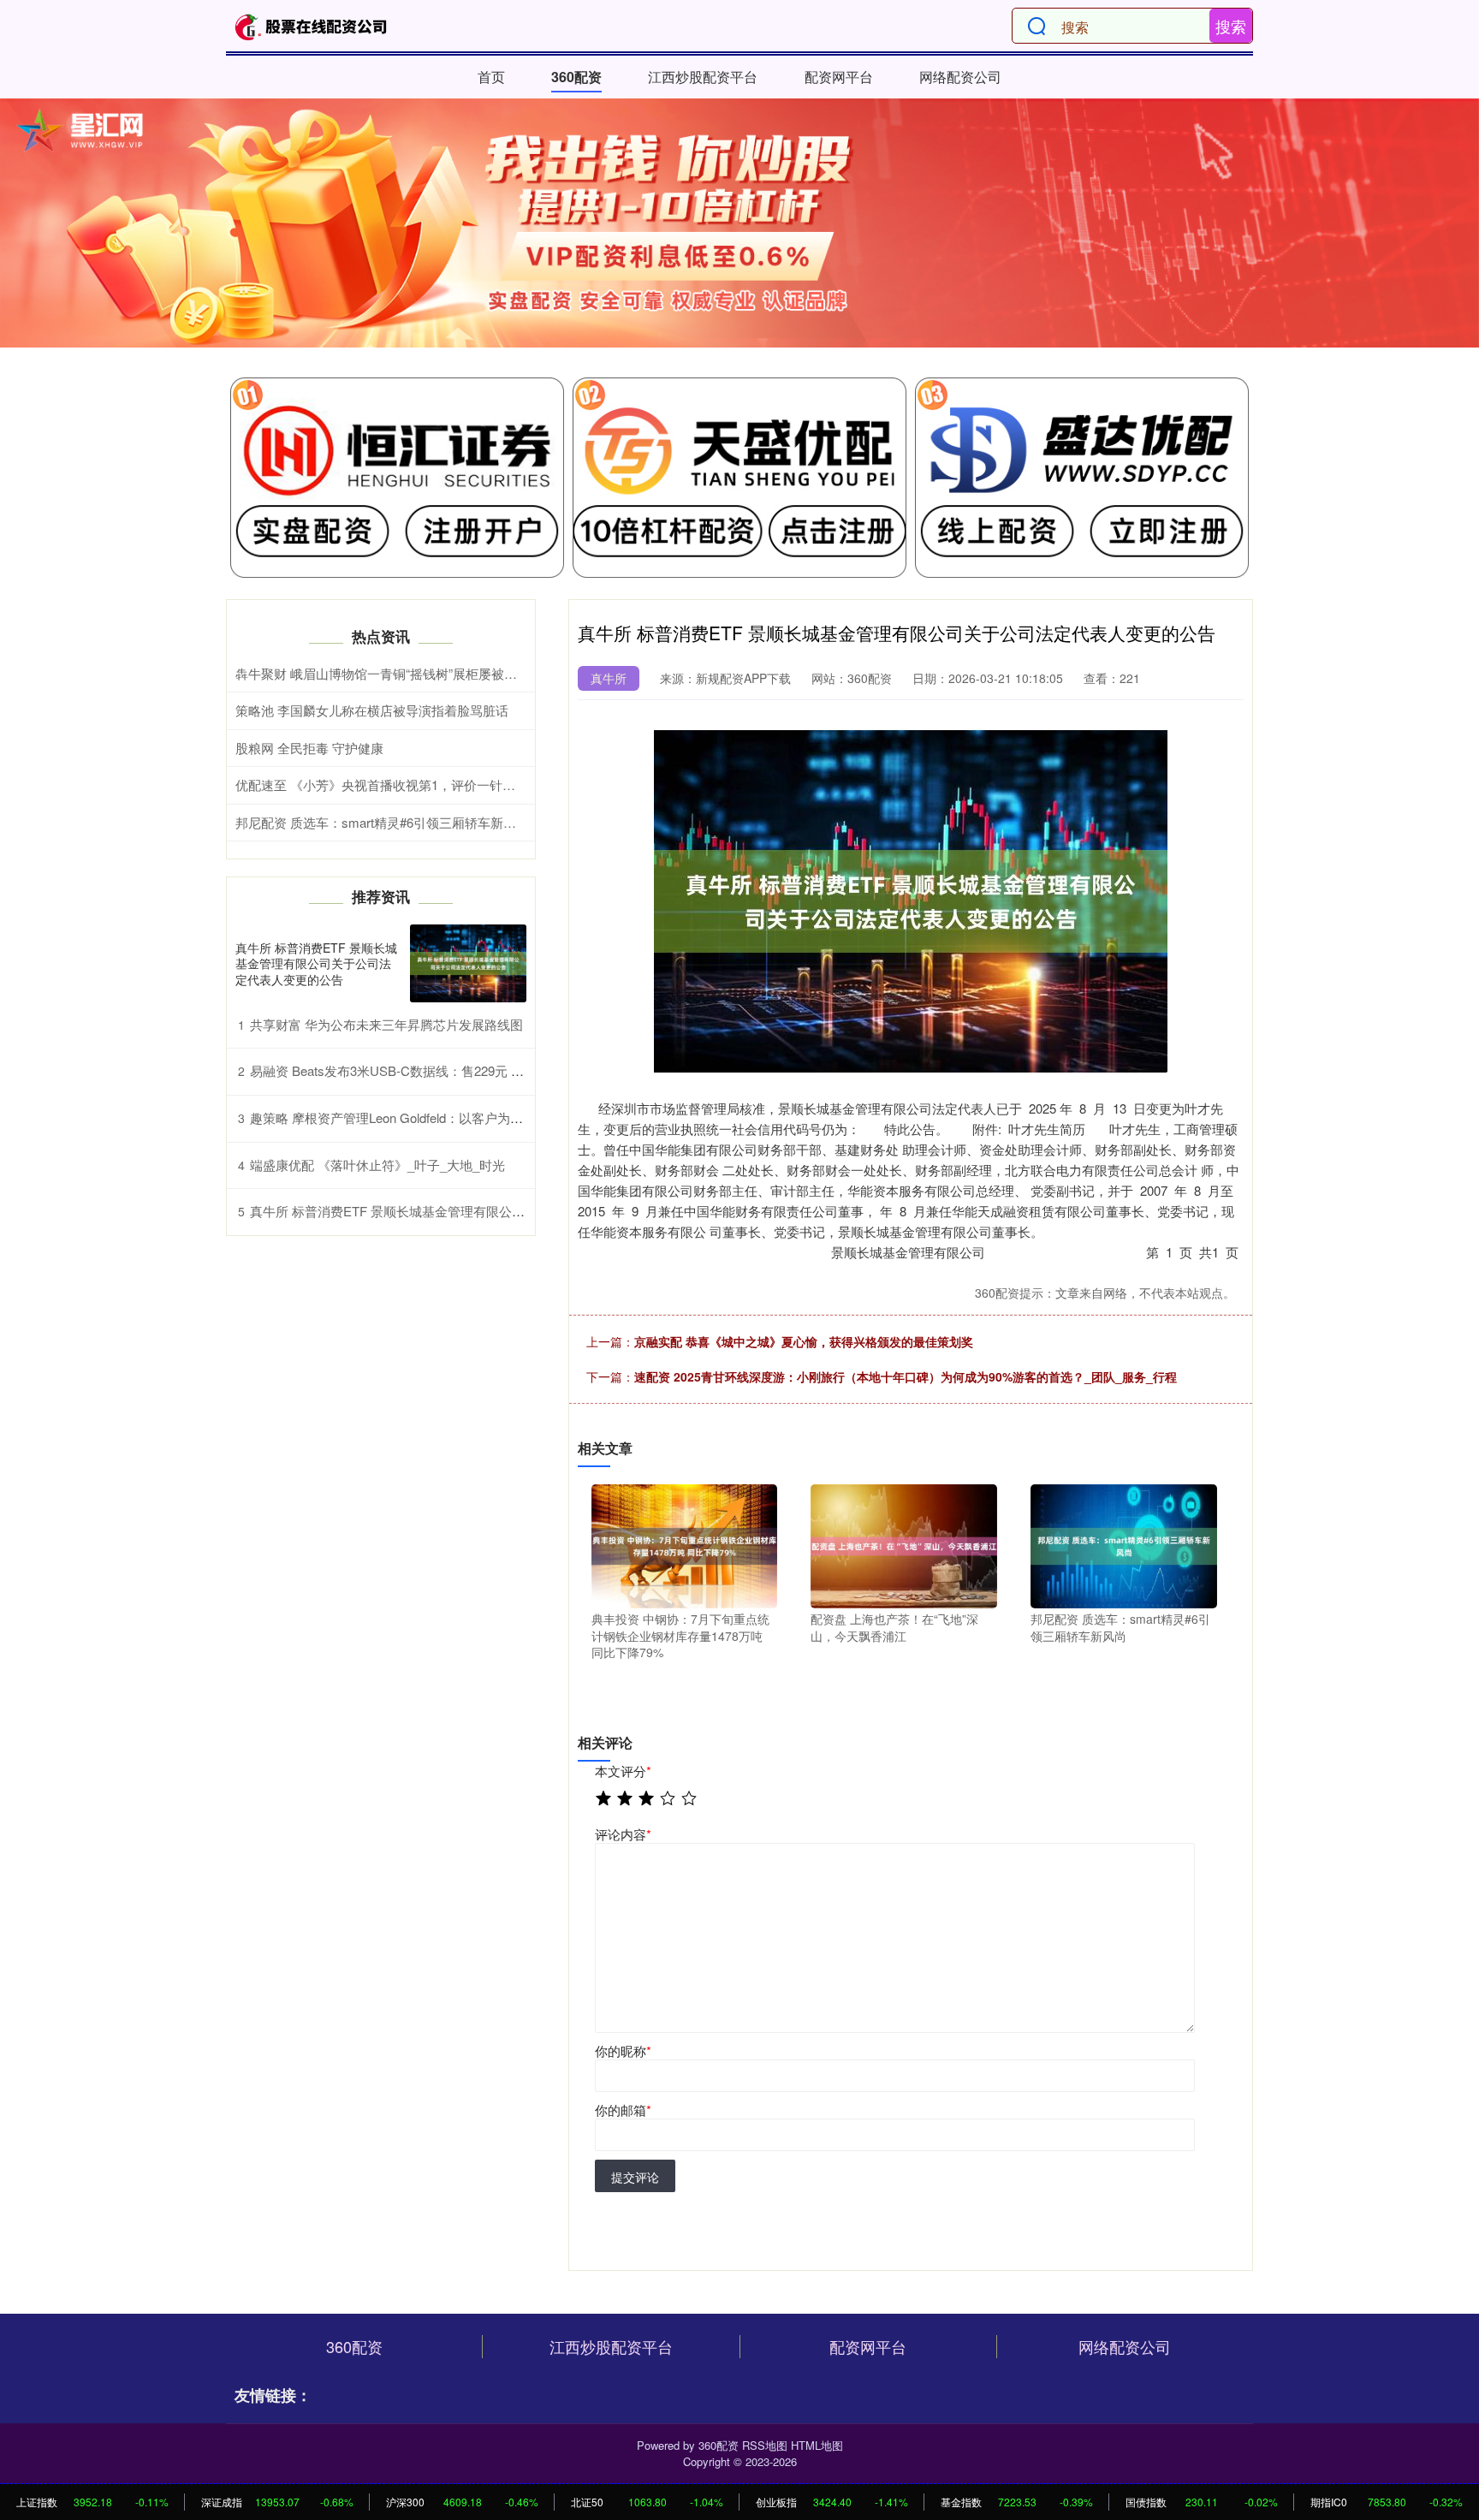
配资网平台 (839, 77)
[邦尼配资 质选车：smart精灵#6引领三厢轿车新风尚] (1124, 1544)
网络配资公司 (960, 77)
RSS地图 (765, 2445)
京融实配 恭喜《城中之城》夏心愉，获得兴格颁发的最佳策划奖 (804, 1341)
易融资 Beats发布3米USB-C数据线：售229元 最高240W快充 (422, 1070)
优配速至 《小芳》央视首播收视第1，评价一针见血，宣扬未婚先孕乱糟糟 (446, 785)
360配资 (576, 77)
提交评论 (635, 2177)
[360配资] (310, 26)
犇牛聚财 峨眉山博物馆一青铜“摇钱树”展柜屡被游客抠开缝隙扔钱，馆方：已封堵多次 (479, 673)
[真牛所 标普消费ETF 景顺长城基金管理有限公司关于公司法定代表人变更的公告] (468, 963)
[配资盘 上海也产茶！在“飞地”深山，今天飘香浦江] (904, 1544)
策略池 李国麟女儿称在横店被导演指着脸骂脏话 (372, 710)
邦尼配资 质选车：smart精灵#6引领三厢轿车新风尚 (382, 822)
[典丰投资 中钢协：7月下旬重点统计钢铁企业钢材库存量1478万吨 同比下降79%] (685, 1544)
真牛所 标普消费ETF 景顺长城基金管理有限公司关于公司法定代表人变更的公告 (316, 963)
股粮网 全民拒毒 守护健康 (309, 748)
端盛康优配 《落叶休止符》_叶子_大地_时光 (377, 1165)
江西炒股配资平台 (703, 77)
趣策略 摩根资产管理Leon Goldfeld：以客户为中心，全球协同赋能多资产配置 (470, 1117)
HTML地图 (817, 2445)
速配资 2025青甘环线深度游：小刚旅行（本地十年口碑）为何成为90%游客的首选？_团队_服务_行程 (906, 1376)
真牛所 (609, 678)
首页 (491, 77)
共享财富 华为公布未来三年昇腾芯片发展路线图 (386, 1024)
